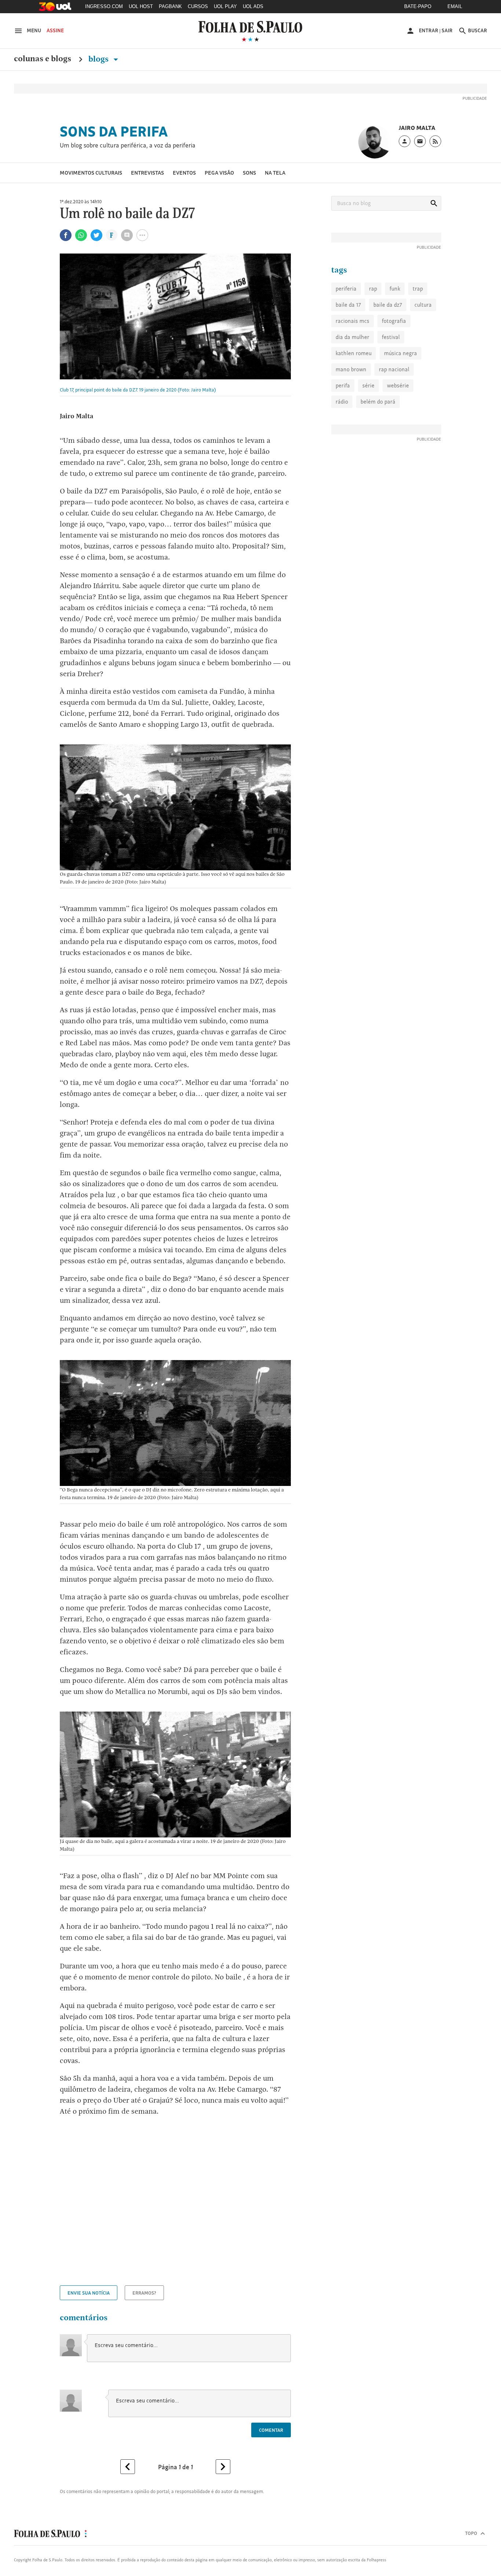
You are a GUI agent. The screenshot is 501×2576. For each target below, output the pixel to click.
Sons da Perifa (114, 131)
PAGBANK (170, 6)
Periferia (346, 289)
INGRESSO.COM (104, 6)
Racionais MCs (352, 321)
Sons (249, 173)
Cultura (423, 305)
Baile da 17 (348, 305)
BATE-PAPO (418, 6)
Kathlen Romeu (354, 353)
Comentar (271, 2430)
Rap (373, 289)
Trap (418, 289)
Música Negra (401, 353)
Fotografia (394, 321)
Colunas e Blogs (43, 59)
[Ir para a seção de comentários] (127, 235)
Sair (447, 30)
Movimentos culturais (91, 173)
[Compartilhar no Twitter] (96, 235)
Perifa (343, 385)
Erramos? (144, 2293)
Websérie (398, 385)
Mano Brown (351, 369)
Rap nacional (394, 369)
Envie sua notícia (89, 2293)
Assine (55, 30)
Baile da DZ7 (388, 305)
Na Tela (275, 173)
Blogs (99, 59)
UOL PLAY (225, 6)
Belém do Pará (378, 402)
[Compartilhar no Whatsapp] (81, 235)
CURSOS (198, 6)
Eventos (184, 173)
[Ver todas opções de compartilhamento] (112, 236)
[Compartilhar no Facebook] (66, 235)
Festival (391, 337)
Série (368, 385)
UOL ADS (253, 6)
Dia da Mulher (352, 337)
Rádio (342, 402)
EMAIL (455, 6)
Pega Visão (219, 173)
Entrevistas (147, 173)
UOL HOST (141, 6)
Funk (395, 289)
